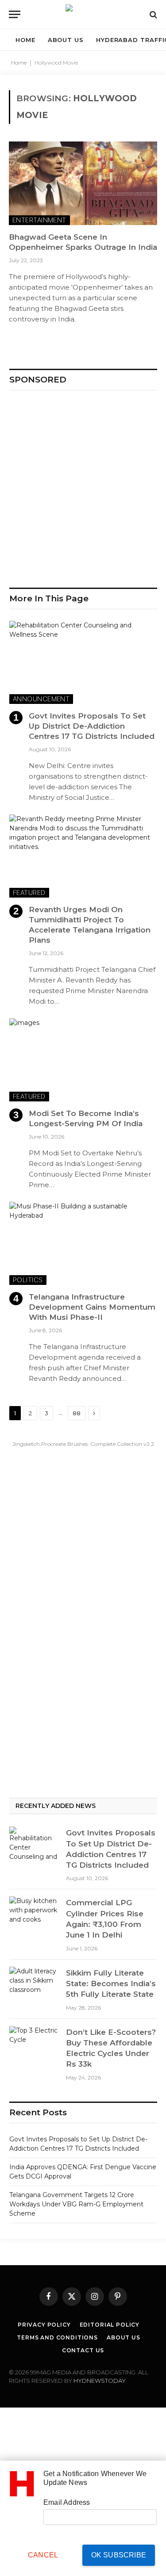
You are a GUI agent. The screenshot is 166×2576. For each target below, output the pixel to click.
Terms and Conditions (57, 2337)
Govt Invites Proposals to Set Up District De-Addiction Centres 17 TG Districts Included (92, 726)
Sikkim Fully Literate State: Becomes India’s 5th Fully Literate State (111, 1984)
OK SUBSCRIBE (119, 2555)
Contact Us (83, 2350)
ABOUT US (66, 40)
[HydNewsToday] (83, 14)
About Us (124, 2337)
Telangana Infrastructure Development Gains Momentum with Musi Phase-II (92, 1307)
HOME (25, 40)
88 (77, 1413)
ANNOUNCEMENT (41, 699)
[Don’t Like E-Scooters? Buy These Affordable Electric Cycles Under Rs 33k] (34, 2043)
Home (19, 63)
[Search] (152, 14)
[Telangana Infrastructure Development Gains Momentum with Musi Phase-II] (83, 1243)
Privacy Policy (44, 2325)
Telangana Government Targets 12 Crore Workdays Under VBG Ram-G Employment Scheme (76, 2204)
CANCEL (43, 2555)
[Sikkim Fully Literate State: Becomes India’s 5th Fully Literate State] (34, 1984)
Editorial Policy (110, 2325)
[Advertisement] (83, 485)
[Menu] (15, 14)
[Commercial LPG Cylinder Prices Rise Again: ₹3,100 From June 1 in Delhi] (34, 1913)
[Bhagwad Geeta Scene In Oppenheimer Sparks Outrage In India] (83, 183)
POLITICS (28, 1280)
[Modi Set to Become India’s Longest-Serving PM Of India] (83, 1060)
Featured (29, 892)
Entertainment (39, 220)
